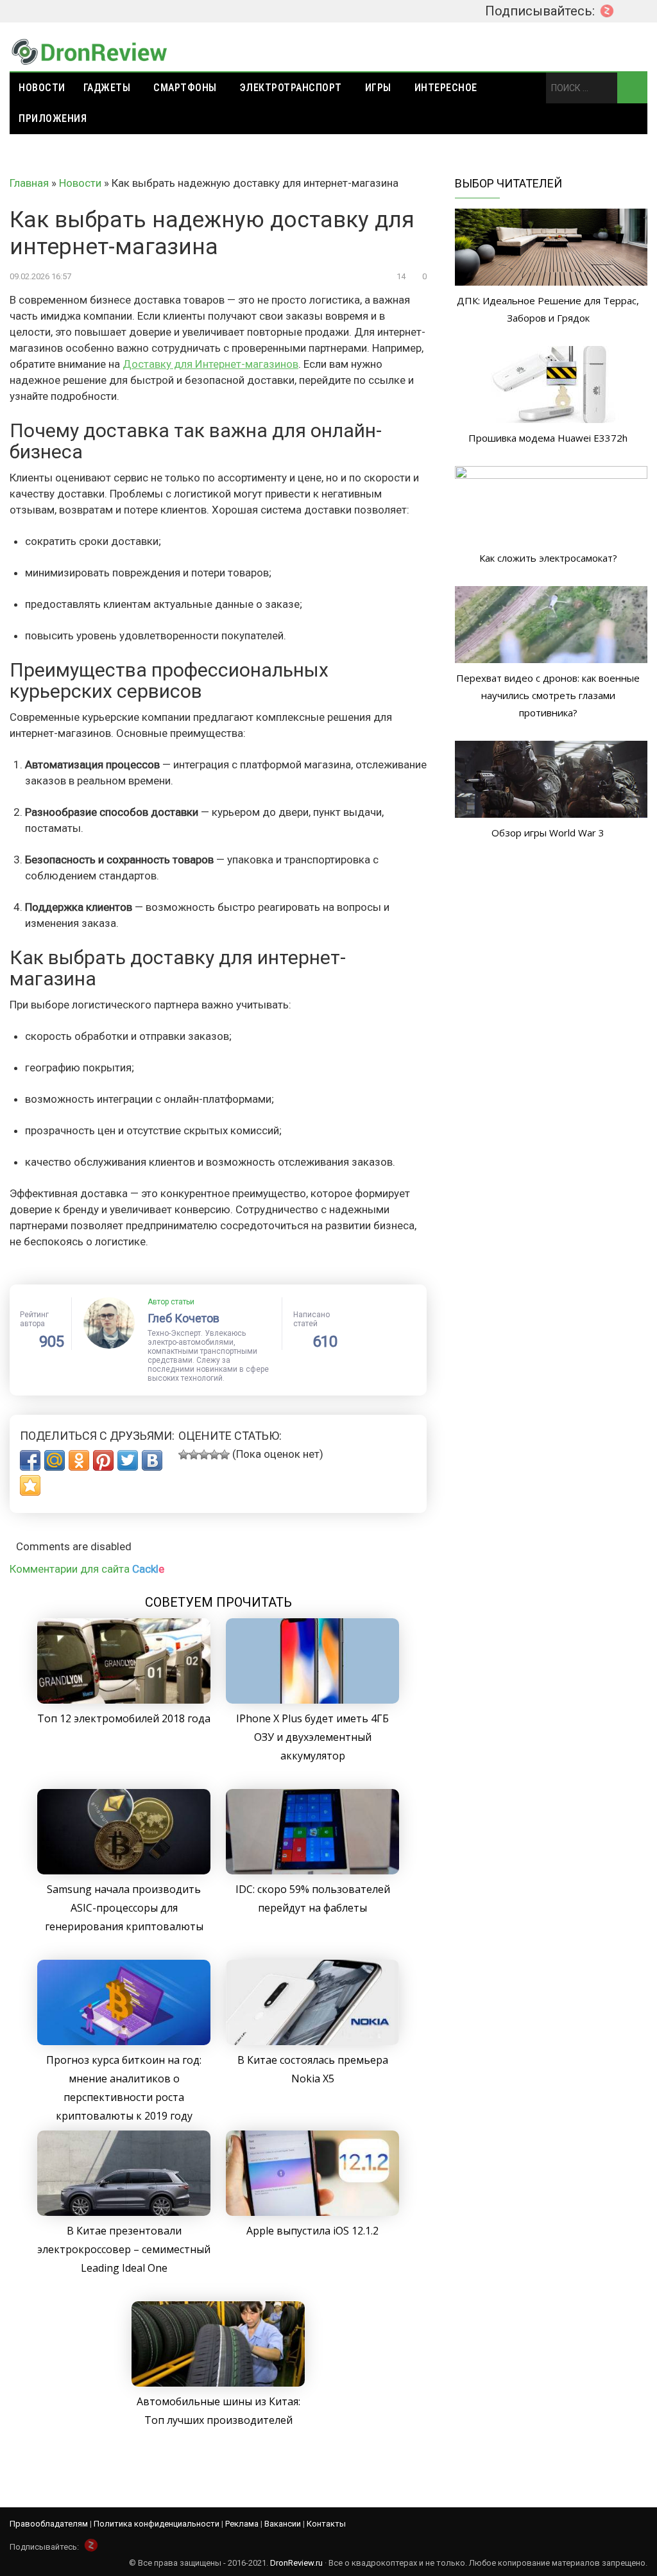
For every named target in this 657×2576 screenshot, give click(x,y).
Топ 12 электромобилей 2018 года (124, 1718)
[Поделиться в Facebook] (30, 1460)
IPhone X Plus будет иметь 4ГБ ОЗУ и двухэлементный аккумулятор (312, 1737)
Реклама (242, 2524)
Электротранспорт (291, 88)
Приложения (53, 118)
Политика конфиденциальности (157, 2524)
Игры (378, 88)
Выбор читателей (508, 183)
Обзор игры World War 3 (548, 833)
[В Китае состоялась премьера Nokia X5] (312, 2041)
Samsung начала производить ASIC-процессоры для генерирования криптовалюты (124, 1908)
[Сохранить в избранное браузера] (30, 1485)
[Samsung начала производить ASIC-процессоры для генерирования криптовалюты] (124, 1871)
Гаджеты (107, 88)
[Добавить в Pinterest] (103, 1460)
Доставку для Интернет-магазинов (210, 364)
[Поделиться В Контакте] (152, 1460)
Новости (42, 88)
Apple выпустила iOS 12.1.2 (312, 2231)
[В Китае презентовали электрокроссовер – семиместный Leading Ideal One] (124, 2212)
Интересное (446, 88)
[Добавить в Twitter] (128, 1460)
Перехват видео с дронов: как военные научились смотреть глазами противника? (548, 695)
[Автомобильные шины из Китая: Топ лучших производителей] (218, 2383)
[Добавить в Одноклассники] (79, 1460)
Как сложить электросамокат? (548, 558)
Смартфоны (185, 88)
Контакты (326, 2524)
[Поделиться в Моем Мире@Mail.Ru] (55, 1460)
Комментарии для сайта (87, 1569)
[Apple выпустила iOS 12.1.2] (312, 2212)
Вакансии (283, 2524)
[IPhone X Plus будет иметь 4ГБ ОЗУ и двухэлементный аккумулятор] (312, 1700)
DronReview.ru (296, 2563)
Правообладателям (49, 2524)
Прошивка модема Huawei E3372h (548, 438)
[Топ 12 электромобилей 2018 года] (124, 1700)
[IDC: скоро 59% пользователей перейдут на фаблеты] (312, 1871)
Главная (29, 183)
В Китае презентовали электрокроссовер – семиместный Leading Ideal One (124, 2249)
